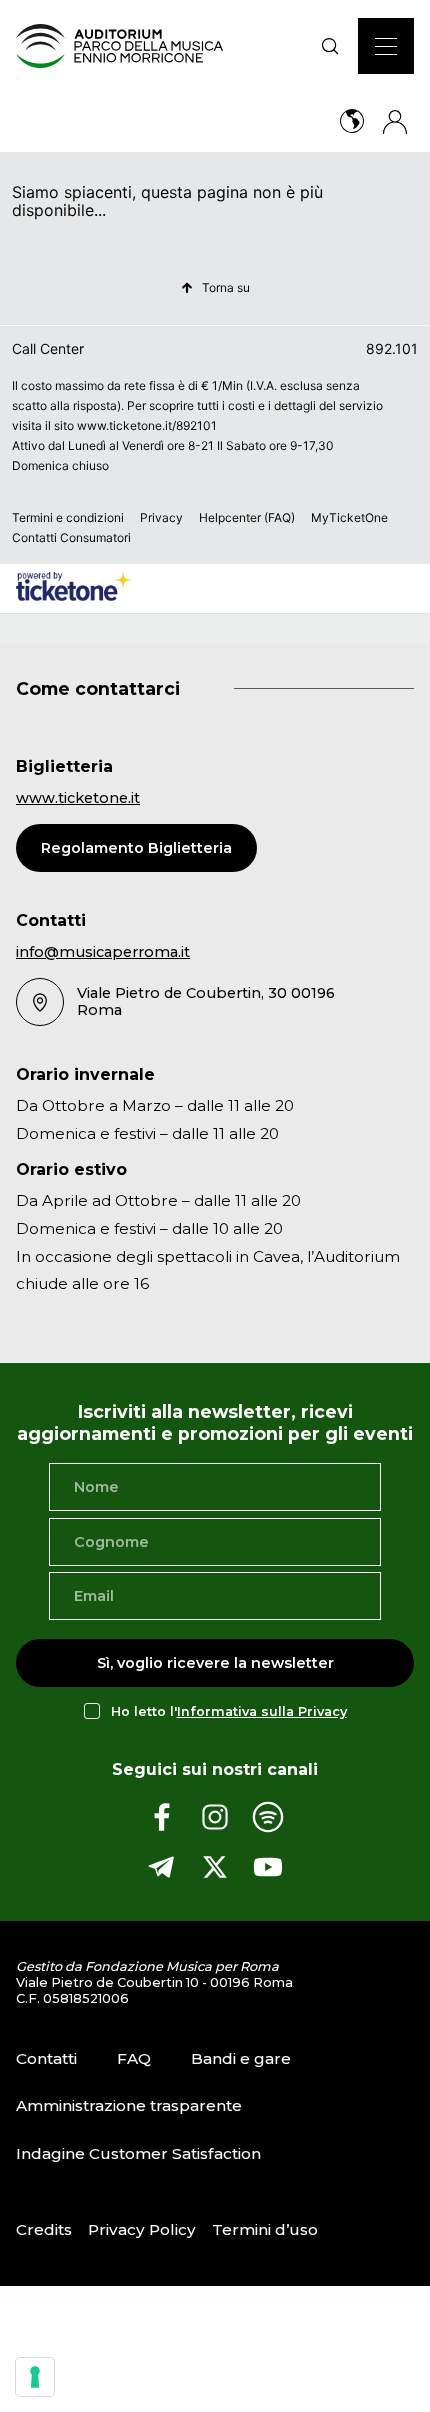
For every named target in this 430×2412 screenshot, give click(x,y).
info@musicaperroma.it (103, 952)
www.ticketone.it (78, 798)
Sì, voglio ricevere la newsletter (215, 1663)
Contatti (46, 2058)
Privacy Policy (142, 2229)
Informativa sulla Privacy (262, 1711)
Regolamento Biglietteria (136, 848)
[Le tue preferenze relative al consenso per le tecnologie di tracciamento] (35, 2377)
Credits (44, 2229)
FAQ (134, 2058)
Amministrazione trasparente (129, 2105)
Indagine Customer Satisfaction (138, 2153)
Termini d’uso (265, 2229)
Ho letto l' (229, 1711)
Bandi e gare (241, 2058)
